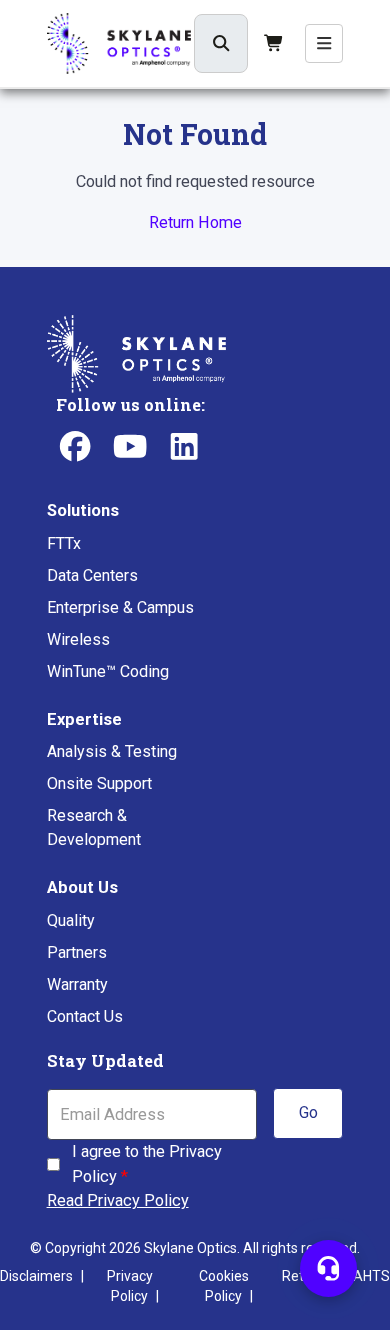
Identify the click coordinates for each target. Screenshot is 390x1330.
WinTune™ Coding (108, 671)
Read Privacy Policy (118, 1200)
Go (308, 1112)
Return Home (195, 222)
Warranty (77, 984)
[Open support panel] (328, 1268)
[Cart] (274, 43)
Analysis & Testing (112, 751)
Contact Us (85, 1016)
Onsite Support (99, 783)
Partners (77, 952)
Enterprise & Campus (120, 607)
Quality (71, 920)
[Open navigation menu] (324, 43)
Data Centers (92, 575)
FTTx (64, 543)
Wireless (78, 639)
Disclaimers (36, 1276)
